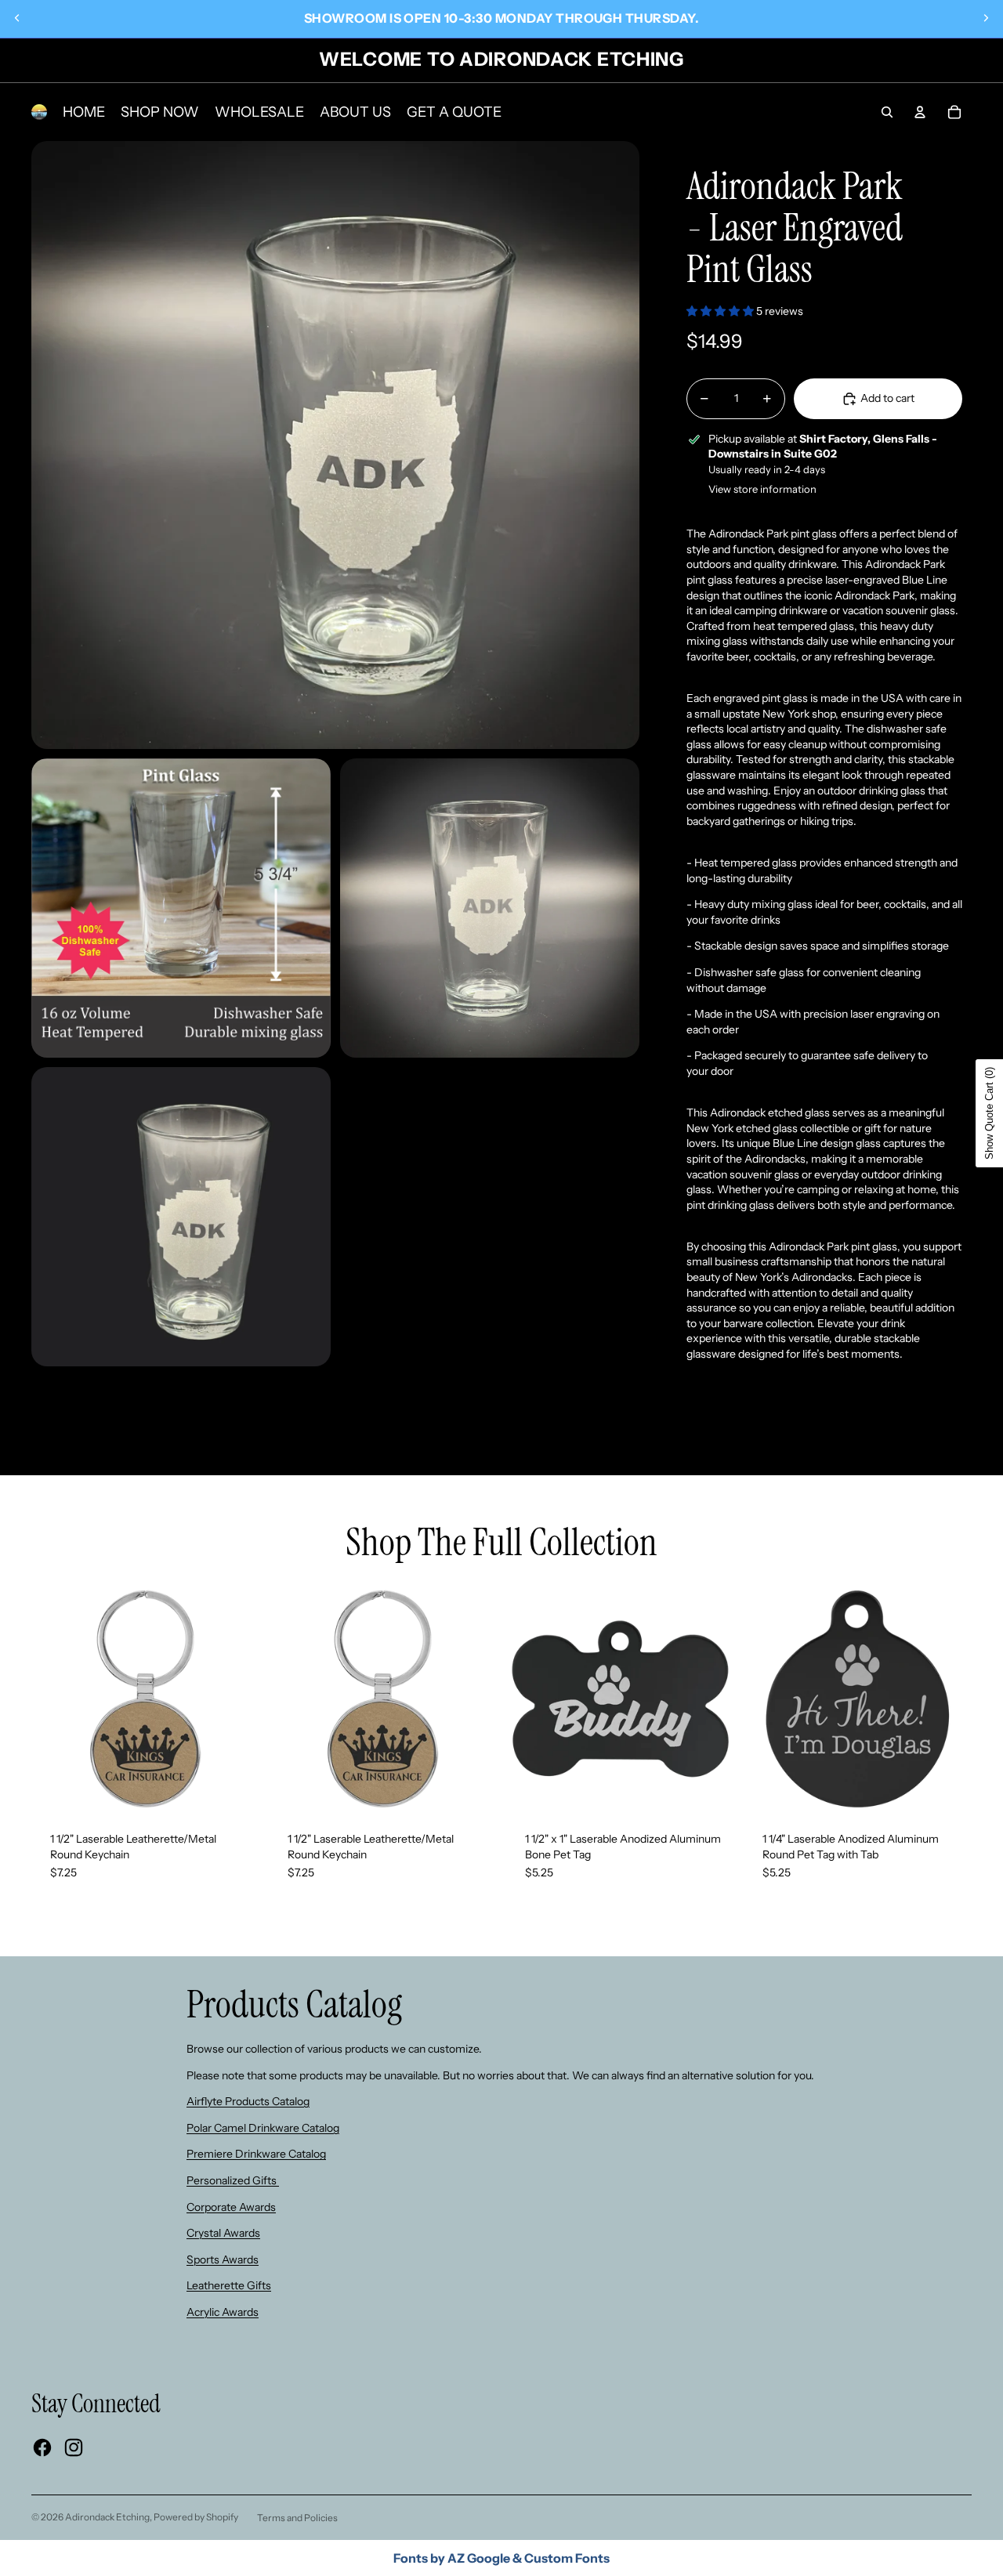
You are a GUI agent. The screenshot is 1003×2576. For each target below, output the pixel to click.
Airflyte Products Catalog (248, 2101)
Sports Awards (223, 2259)
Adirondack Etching (107, 2517)
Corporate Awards (231, 2207)
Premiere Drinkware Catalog (256, 2154)
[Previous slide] (17, 18)
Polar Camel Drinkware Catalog (263, 2128)
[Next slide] (986, 18)
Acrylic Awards (223, 2312)
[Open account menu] (920, 112)
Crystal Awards (223, 2233)
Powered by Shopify (196, 2517)
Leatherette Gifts (229, 2285)
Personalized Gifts (233, 2180)
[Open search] (887, 112)
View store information (762, 489)
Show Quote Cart (989, 1113)
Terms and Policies (297, 2518)
